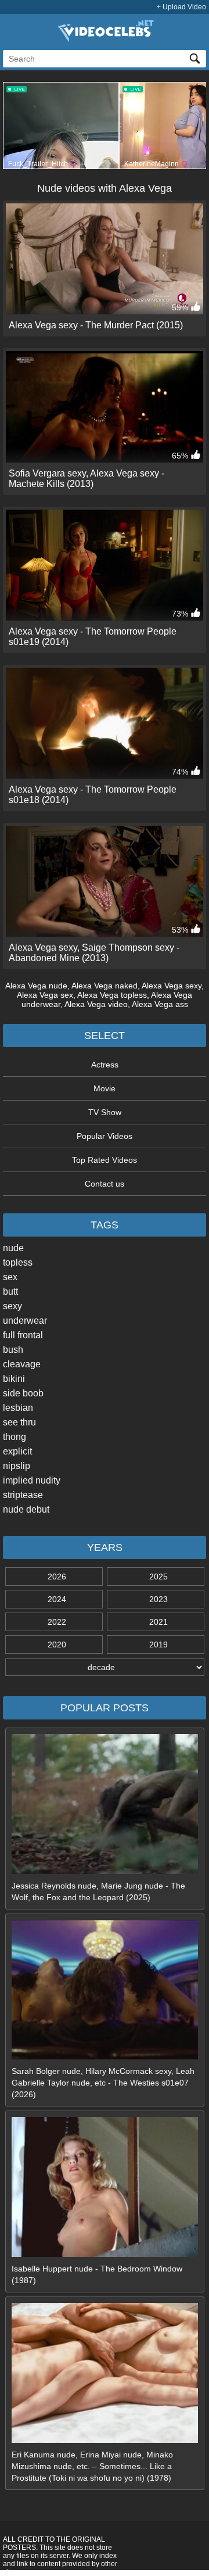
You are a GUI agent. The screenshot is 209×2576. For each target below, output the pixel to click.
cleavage (22, 1364)
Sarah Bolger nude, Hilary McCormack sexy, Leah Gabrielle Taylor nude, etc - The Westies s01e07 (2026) (103, 2083)
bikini (14, 1379)
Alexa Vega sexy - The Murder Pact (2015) (96, 325)
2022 (57, 1622)
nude (13, 1248)
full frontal (23, 1335)
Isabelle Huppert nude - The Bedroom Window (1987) (97, 2274)
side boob (23, 1393)
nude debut (26, 1509)
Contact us (105, 1184)
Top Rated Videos (105, 1160)
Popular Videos (105, 1136)
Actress (105, 1065)
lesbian (18, 1408)
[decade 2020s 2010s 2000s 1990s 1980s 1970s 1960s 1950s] (105, 1667)
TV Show (105, 1112)
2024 (57, 1599)
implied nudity (32, 1480)
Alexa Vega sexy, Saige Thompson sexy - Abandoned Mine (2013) (94, 953)
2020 (57, 1645)
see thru (19, 1422)
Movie (105, 1088)
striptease (23, 1495)
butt (10, 1291)
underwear (25, 1321)
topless (18, 1262)
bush (13, 1350)
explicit (17, 1451)
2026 (57, 1577)
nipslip (17, 1466)
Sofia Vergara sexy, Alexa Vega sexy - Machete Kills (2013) (87, 479)
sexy (12, 1306)
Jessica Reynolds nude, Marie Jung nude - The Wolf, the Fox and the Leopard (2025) (98, 1891)
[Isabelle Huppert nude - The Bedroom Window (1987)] (105, 2254)
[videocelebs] (105, 40)
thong (15, 1437)
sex (10, 1277)
